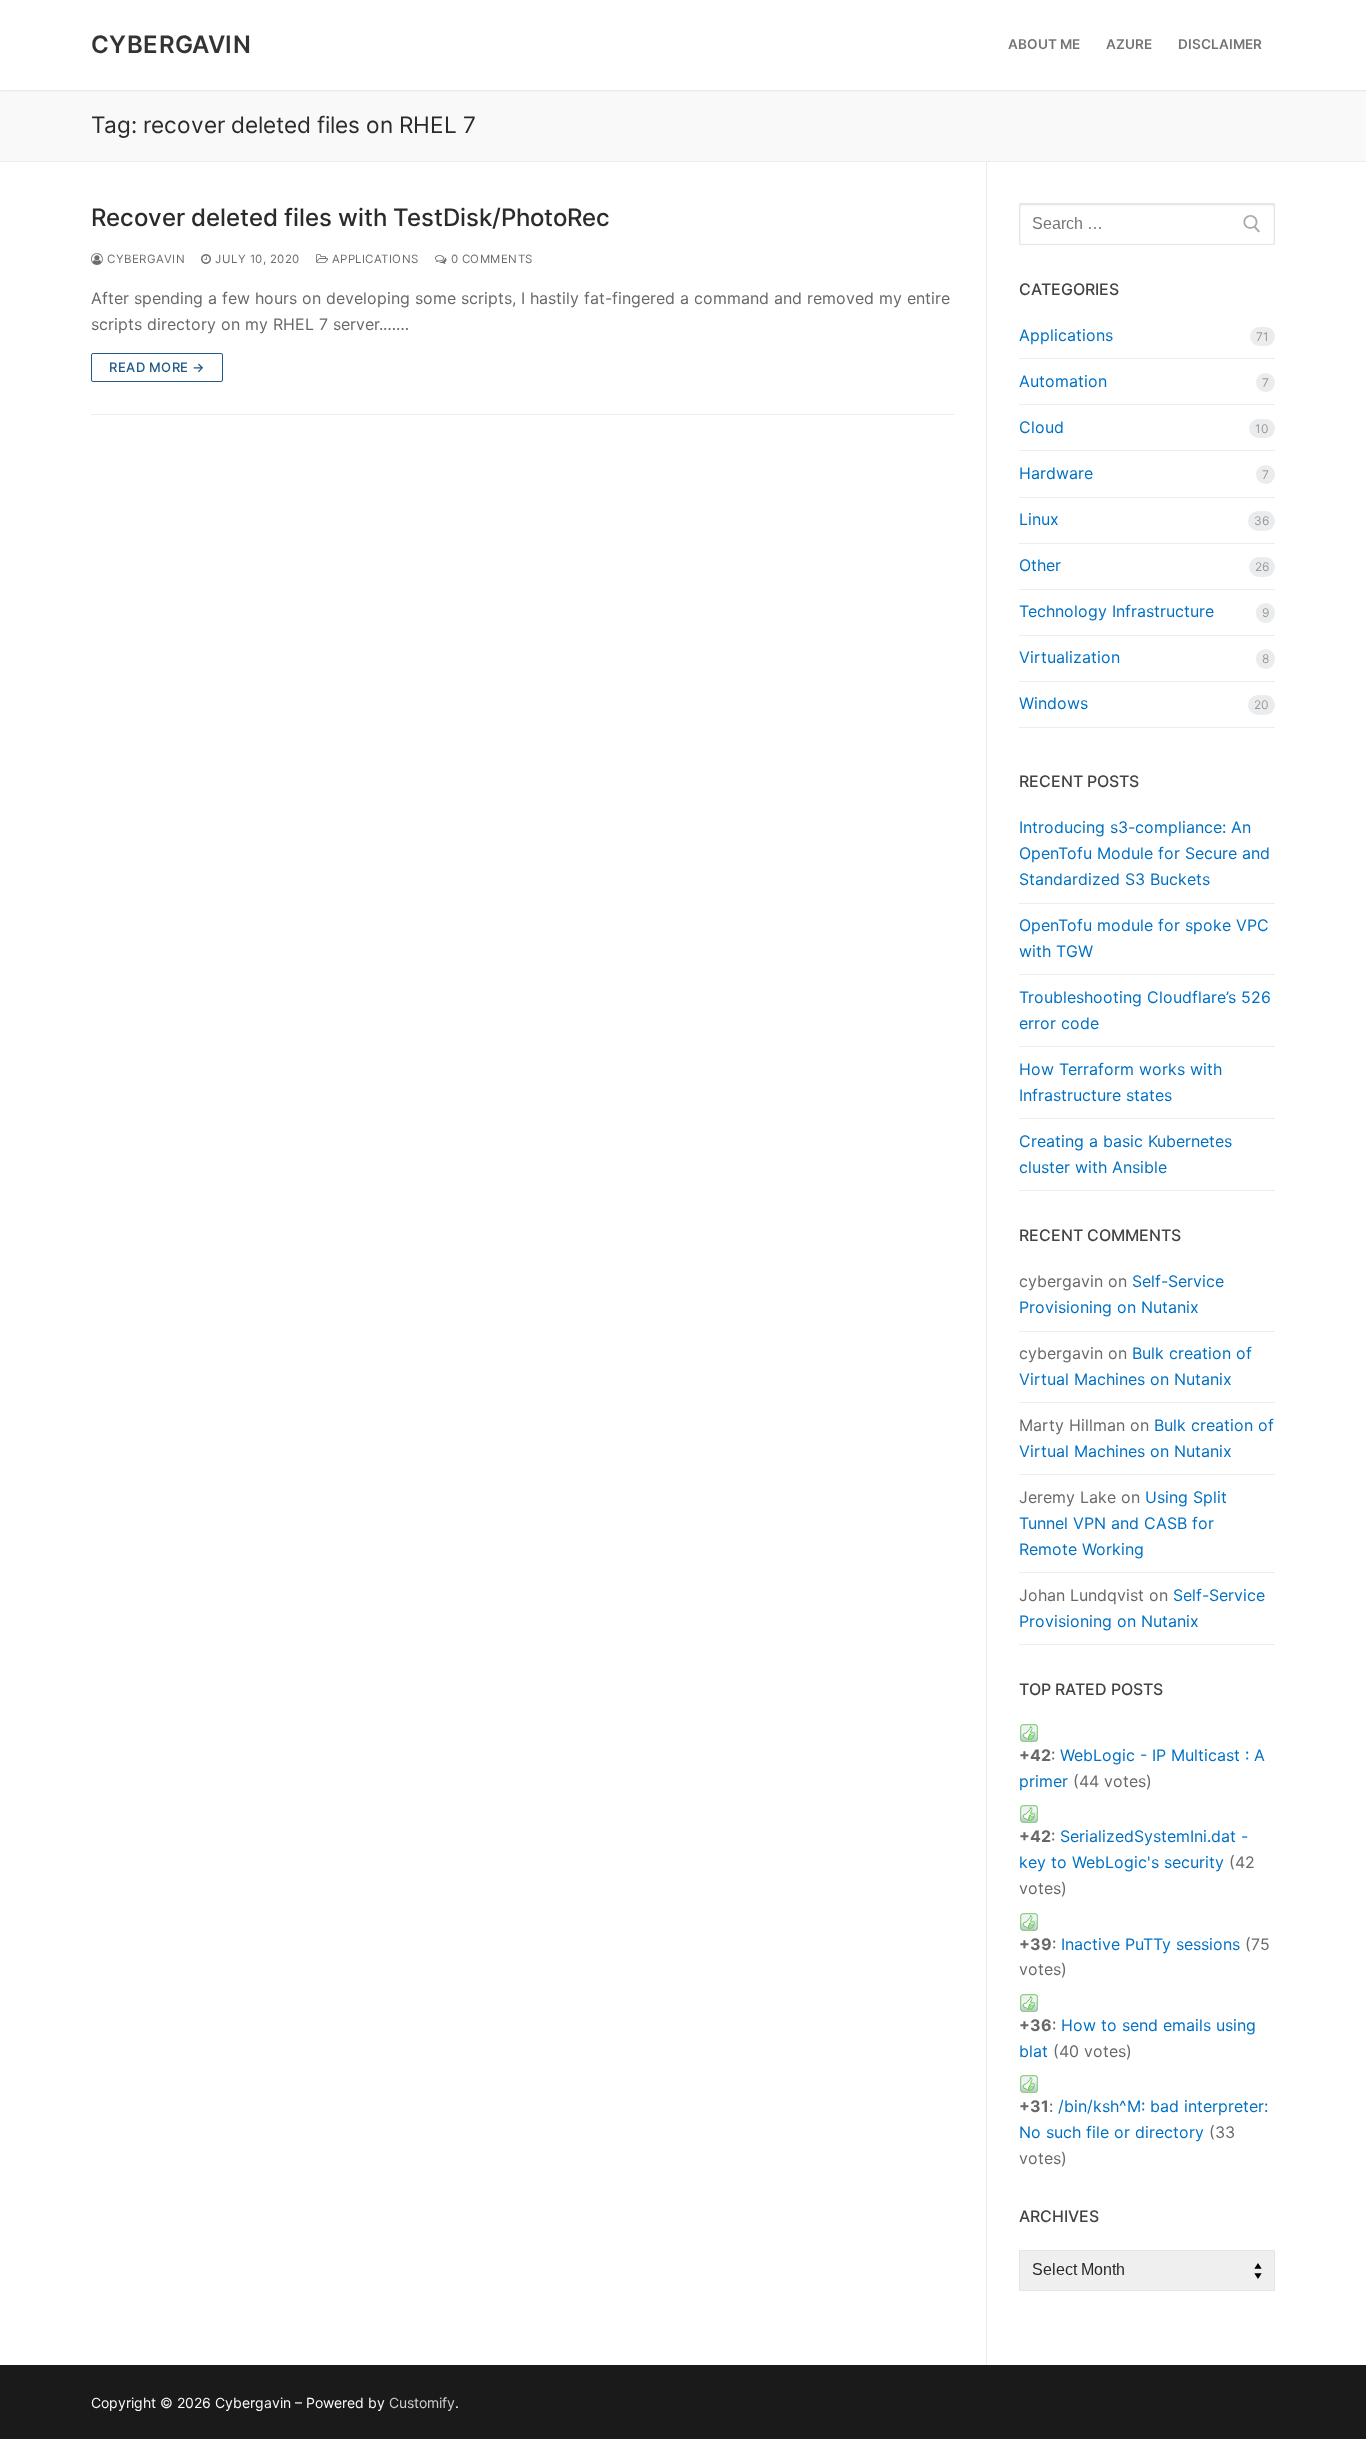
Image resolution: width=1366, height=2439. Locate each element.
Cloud (1041, 427)
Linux (1039, 519)
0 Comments (490, 259)
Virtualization (1069, 657)
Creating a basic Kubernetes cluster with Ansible (1125, 1154)
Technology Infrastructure (1116, 611)
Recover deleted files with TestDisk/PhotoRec (350, 217)
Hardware (1056, 473)
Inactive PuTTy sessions (1150, 1944)
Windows (1053, 703)
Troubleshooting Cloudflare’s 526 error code (1145, 1010)
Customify (422, 2402)
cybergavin (144, 259)
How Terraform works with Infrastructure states (1120, 1082)
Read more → (157, 367)
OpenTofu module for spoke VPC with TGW (1144, 938)
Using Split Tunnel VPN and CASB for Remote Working (1123, 1523)
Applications (373, 259)
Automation (1063, 381)
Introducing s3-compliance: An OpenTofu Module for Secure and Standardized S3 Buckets (1144, 853)
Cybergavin (171, 44)
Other (1040, 565)
